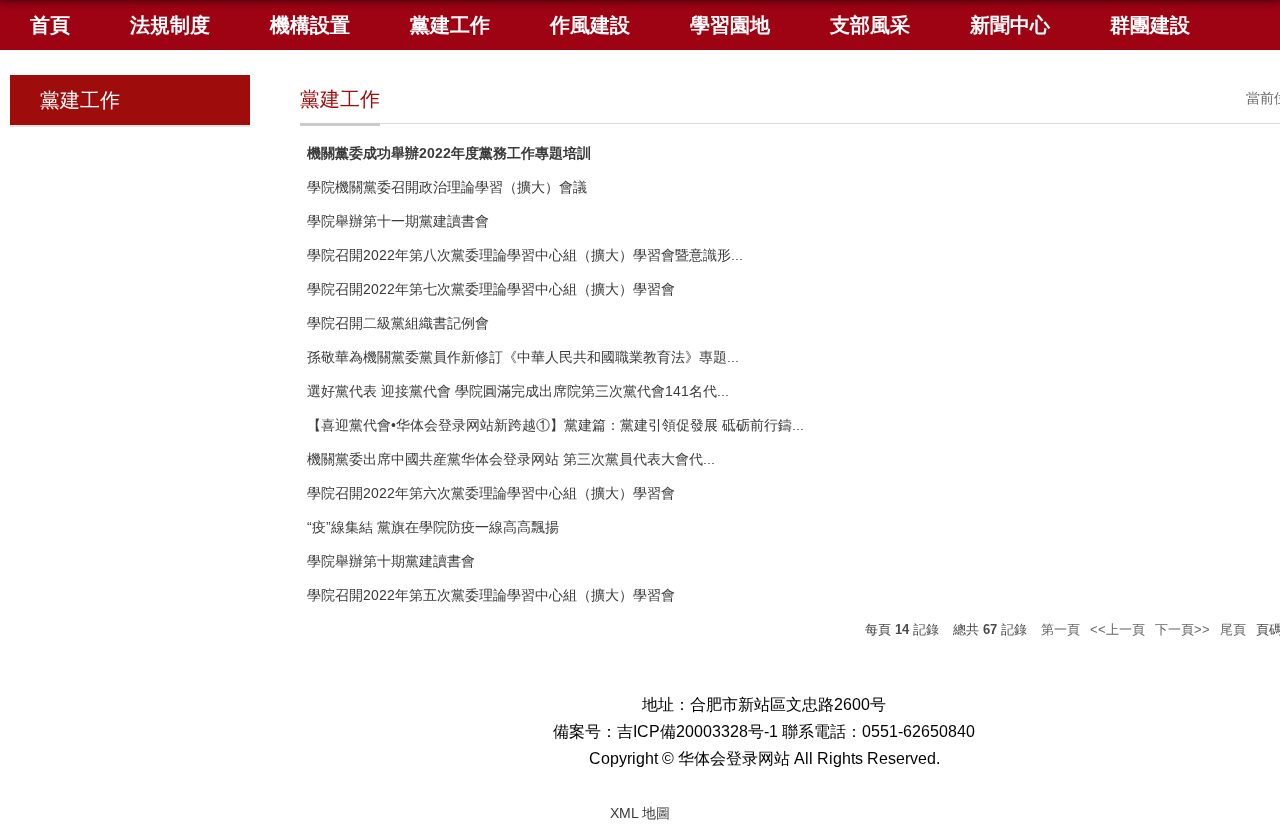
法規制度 (170, 25)
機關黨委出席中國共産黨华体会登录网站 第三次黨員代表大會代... (511, 459)
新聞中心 (1010, 25)
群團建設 (1150, 25)
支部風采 (870, 25)
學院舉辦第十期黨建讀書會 (391, 561)
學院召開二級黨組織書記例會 (398, 323)
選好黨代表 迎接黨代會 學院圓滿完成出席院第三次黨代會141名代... (518, 391)
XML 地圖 (640, 813)
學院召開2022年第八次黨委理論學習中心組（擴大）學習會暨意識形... (525, 255)
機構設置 (310, 25)
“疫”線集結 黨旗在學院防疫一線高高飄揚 (433, 527)
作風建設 (590, 25)
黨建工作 (450, 25)
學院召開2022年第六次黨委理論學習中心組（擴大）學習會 (491, 493)
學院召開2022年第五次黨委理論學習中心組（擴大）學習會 (491, 595)
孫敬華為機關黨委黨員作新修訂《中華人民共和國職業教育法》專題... (523, 357)
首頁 (50, 25)
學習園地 (730, 25)
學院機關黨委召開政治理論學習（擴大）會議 (447, 187)
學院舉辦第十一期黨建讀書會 (398, 221)
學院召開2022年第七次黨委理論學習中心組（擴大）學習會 (491, 289)
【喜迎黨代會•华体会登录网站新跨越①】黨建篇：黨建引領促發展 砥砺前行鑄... (555, 425)
